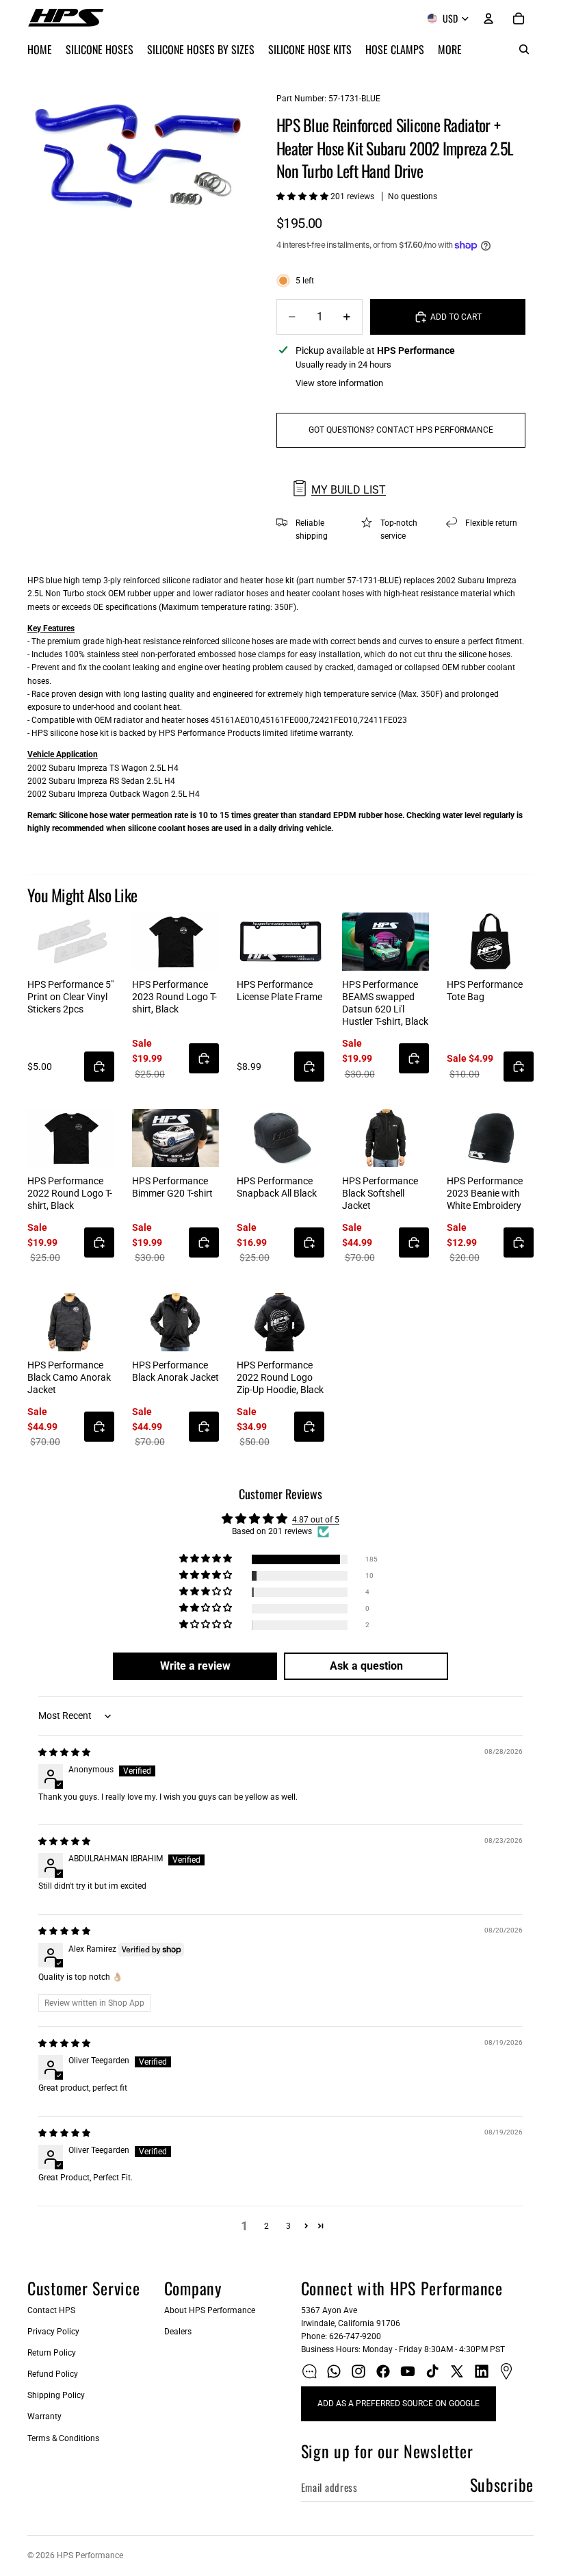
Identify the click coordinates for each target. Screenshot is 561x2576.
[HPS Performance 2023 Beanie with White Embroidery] (490, 1138)
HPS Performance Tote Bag (485, 991)
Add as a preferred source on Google (399, 2403)
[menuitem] (450, 49)
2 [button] (266, 2226)
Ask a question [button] (366, 1666)
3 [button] (288, 2226)
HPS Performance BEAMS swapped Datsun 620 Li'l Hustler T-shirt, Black (385, 1003)
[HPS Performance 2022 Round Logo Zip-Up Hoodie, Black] (280, 1322)
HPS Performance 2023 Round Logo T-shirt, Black (174, 997)
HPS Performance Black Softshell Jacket (380, 1193)
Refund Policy (53, 2374)
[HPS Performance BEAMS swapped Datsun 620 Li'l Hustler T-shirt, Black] (386, 942)
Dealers (178, 2332)
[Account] (488, 18)
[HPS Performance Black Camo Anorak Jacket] (71, 1322)
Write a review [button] (195, 1666)
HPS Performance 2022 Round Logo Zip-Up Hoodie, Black (280, 1377)
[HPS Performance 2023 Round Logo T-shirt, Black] (175, 942)
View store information (339, 383)
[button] (303, 196)
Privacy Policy (53, 2332)
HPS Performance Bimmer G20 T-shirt (172, 1187)
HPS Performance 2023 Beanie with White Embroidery (485, 1193)
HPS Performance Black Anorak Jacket (175, 1371)
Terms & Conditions (63, 2438)
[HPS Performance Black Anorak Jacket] (175, 1322)
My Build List (349, 490)
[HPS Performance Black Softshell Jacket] (386, 1138)
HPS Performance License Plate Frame (279, 991)
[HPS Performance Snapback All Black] (280, 1138)
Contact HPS (51, 2310)
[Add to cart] (99, 1067)
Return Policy (52, 2353)
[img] (64, 1752)
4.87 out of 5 (316, 1520)
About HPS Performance (210, 2310)
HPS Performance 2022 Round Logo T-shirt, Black (70, 1193)
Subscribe (502, 2484)
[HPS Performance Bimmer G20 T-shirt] (175, 1138)
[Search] (524, 49)
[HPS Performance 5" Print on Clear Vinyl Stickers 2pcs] (71, 942)
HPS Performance (90, 2555)
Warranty (44, 2416)
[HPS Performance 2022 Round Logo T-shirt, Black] (71, 1138)
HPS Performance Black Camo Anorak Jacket (69, 1377)
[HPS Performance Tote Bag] (490, 942)
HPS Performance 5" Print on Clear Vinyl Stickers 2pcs (70, 997)
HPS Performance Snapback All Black (277, 1187)
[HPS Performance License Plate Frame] (280, 942)
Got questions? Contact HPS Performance (401, 430)
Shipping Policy (56, 2395)
